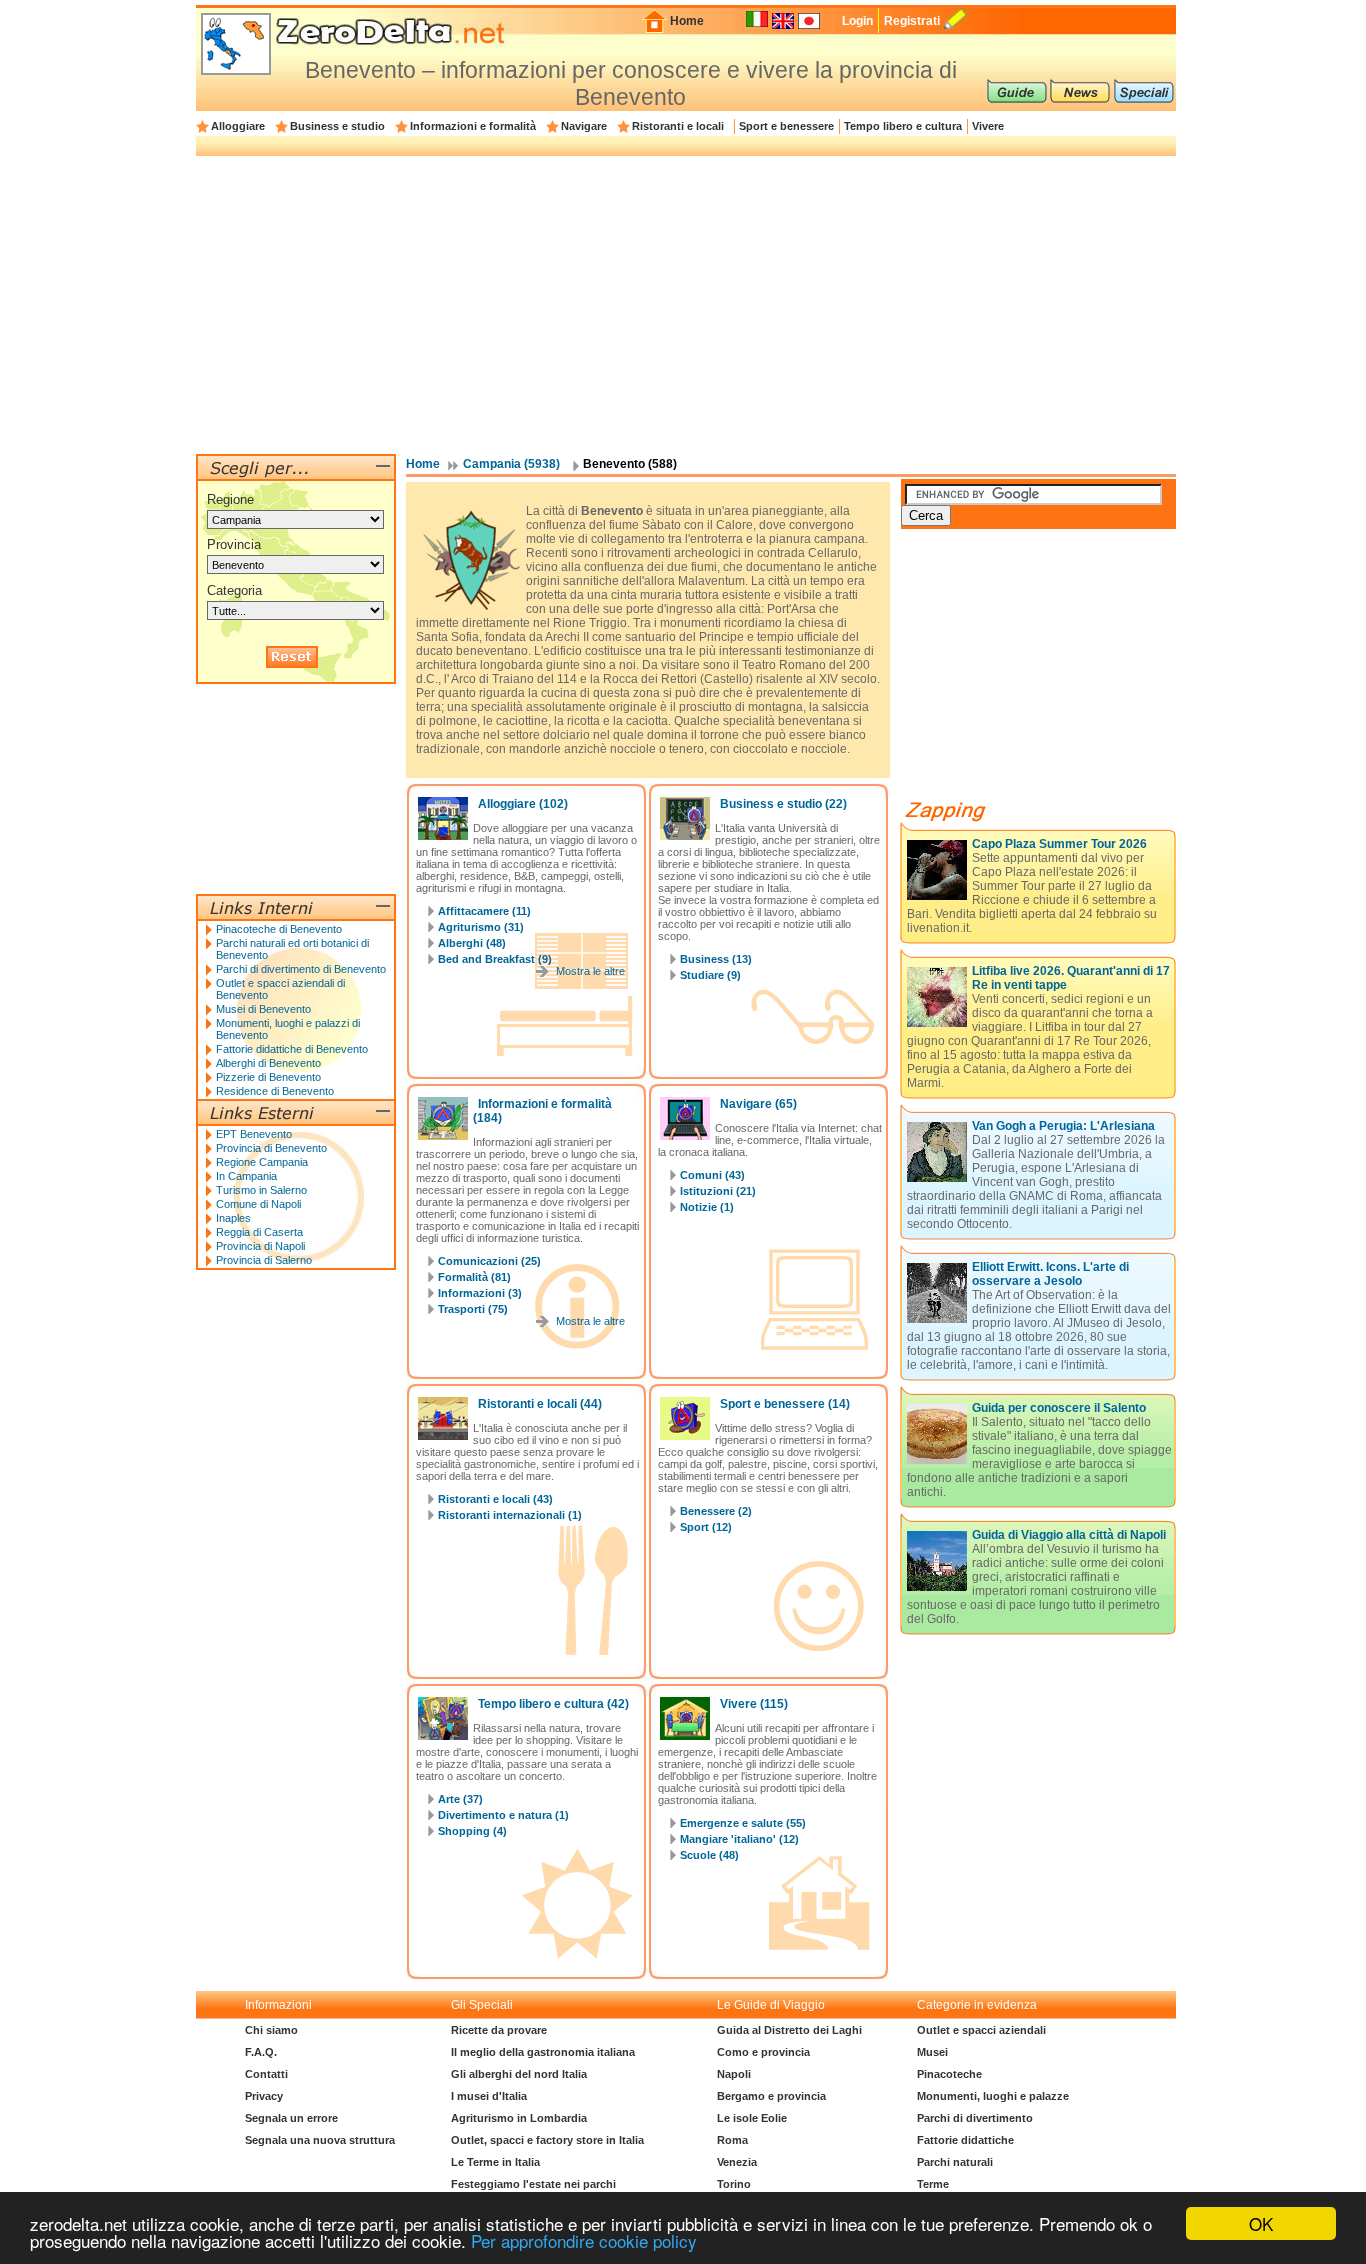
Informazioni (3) (480, 1293)
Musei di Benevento (263, 1009)
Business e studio (337, 126)
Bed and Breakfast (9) (495, 959)
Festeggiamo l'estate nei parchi (533, 2184)
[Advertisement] (686, 304)
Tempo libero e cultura (903, 126)
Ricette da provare (499, 2030)
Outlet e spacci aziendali (981, 2030)
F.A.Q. (261, 2052)
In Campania (246, 1176)
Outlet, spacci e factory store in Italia (547, 2140)
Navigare (584, 126)
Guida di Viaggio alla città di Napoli (1069, 1535)
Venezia (737, 2162)
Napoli (734, 2074)
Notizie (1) (707, 1207)
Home (687, 21)
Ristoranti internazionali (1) (510, 1515)
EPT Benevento (254, 1134)
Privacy (264, 2096)
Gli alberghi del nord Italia (519, 2074)
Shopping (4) (472, 1831)
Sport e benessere (786, 126)
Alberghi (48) (472, 943)
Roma (732, 2140)
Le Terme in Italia (495, 2162)
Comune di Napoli (258, 1204)
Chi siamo (271, 2030)
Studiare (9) (710, 975)
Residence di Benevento (275, 1091)
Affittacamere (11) (484, 911)
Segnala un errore (291, 2118)
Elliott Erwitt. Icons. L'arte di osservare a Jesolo (1050, 1274)
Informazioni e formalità (473, 126)
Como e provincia (763, 2052)
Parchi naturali (955, 2162)
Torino (734, 2184)
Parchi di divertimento (975, 2118)
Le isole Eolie (752, 2118)
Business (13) (716, 959)
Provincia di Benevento (271, 1148)
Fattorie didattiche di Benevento (292, 1049)
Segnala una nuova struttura (320, 2140)
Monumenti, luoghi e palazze (993, 2096)
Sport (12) (706, 1527)
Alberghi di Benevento (268, 1063)
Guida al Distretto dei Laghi (789, 2030)
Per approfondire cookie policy (584, 2240)
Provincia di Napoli (260, 1246)
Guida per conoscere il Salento (1059, 1408)
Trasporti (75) (473, 1309)
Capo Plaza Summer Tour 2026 (1059, 844)
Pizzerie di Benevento (268, 1077)
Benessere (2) (716, 1511)
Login (857, 21)
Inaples (233, 1218)
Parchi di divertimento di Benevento (301, 969)
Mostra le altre (590, 971)
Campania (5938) (511, 464)
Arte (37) (460, 1799)
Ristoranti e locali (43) (495, 1499)
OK (1261, 2223)
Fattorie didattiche (965, 2140)
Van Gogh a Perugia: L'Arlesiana (1063, 1126)
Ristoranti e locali (678, 126)
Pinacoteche (949, 2074)
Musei (932, 2052)
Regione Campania (262, 1162)
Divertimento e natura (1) (503, 1815)
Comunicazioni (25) (489, 1261)
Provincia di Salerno (264, 1260)
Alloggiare (238, 126)
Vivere (988, 126)
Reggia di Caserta (259, 1232)
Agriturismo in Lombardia (519, 2118)
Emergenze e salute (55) (743, 1823)
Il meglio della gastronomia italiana (543, 2052)
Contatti (266, 2074)
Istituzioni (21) (718, 1191)
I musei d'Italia (489, 2096)
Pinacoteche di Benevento (279, 929)
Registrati (912, 21)
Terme (933, 2184)
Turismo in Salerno (261, 1190)
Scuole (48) (709, 1855)
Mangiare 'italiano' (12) (739, 1839)
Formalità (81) (474, 1277)
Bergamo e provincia (771, 2096)
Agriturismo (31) (481, 927)
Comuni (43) (712, 1175)
